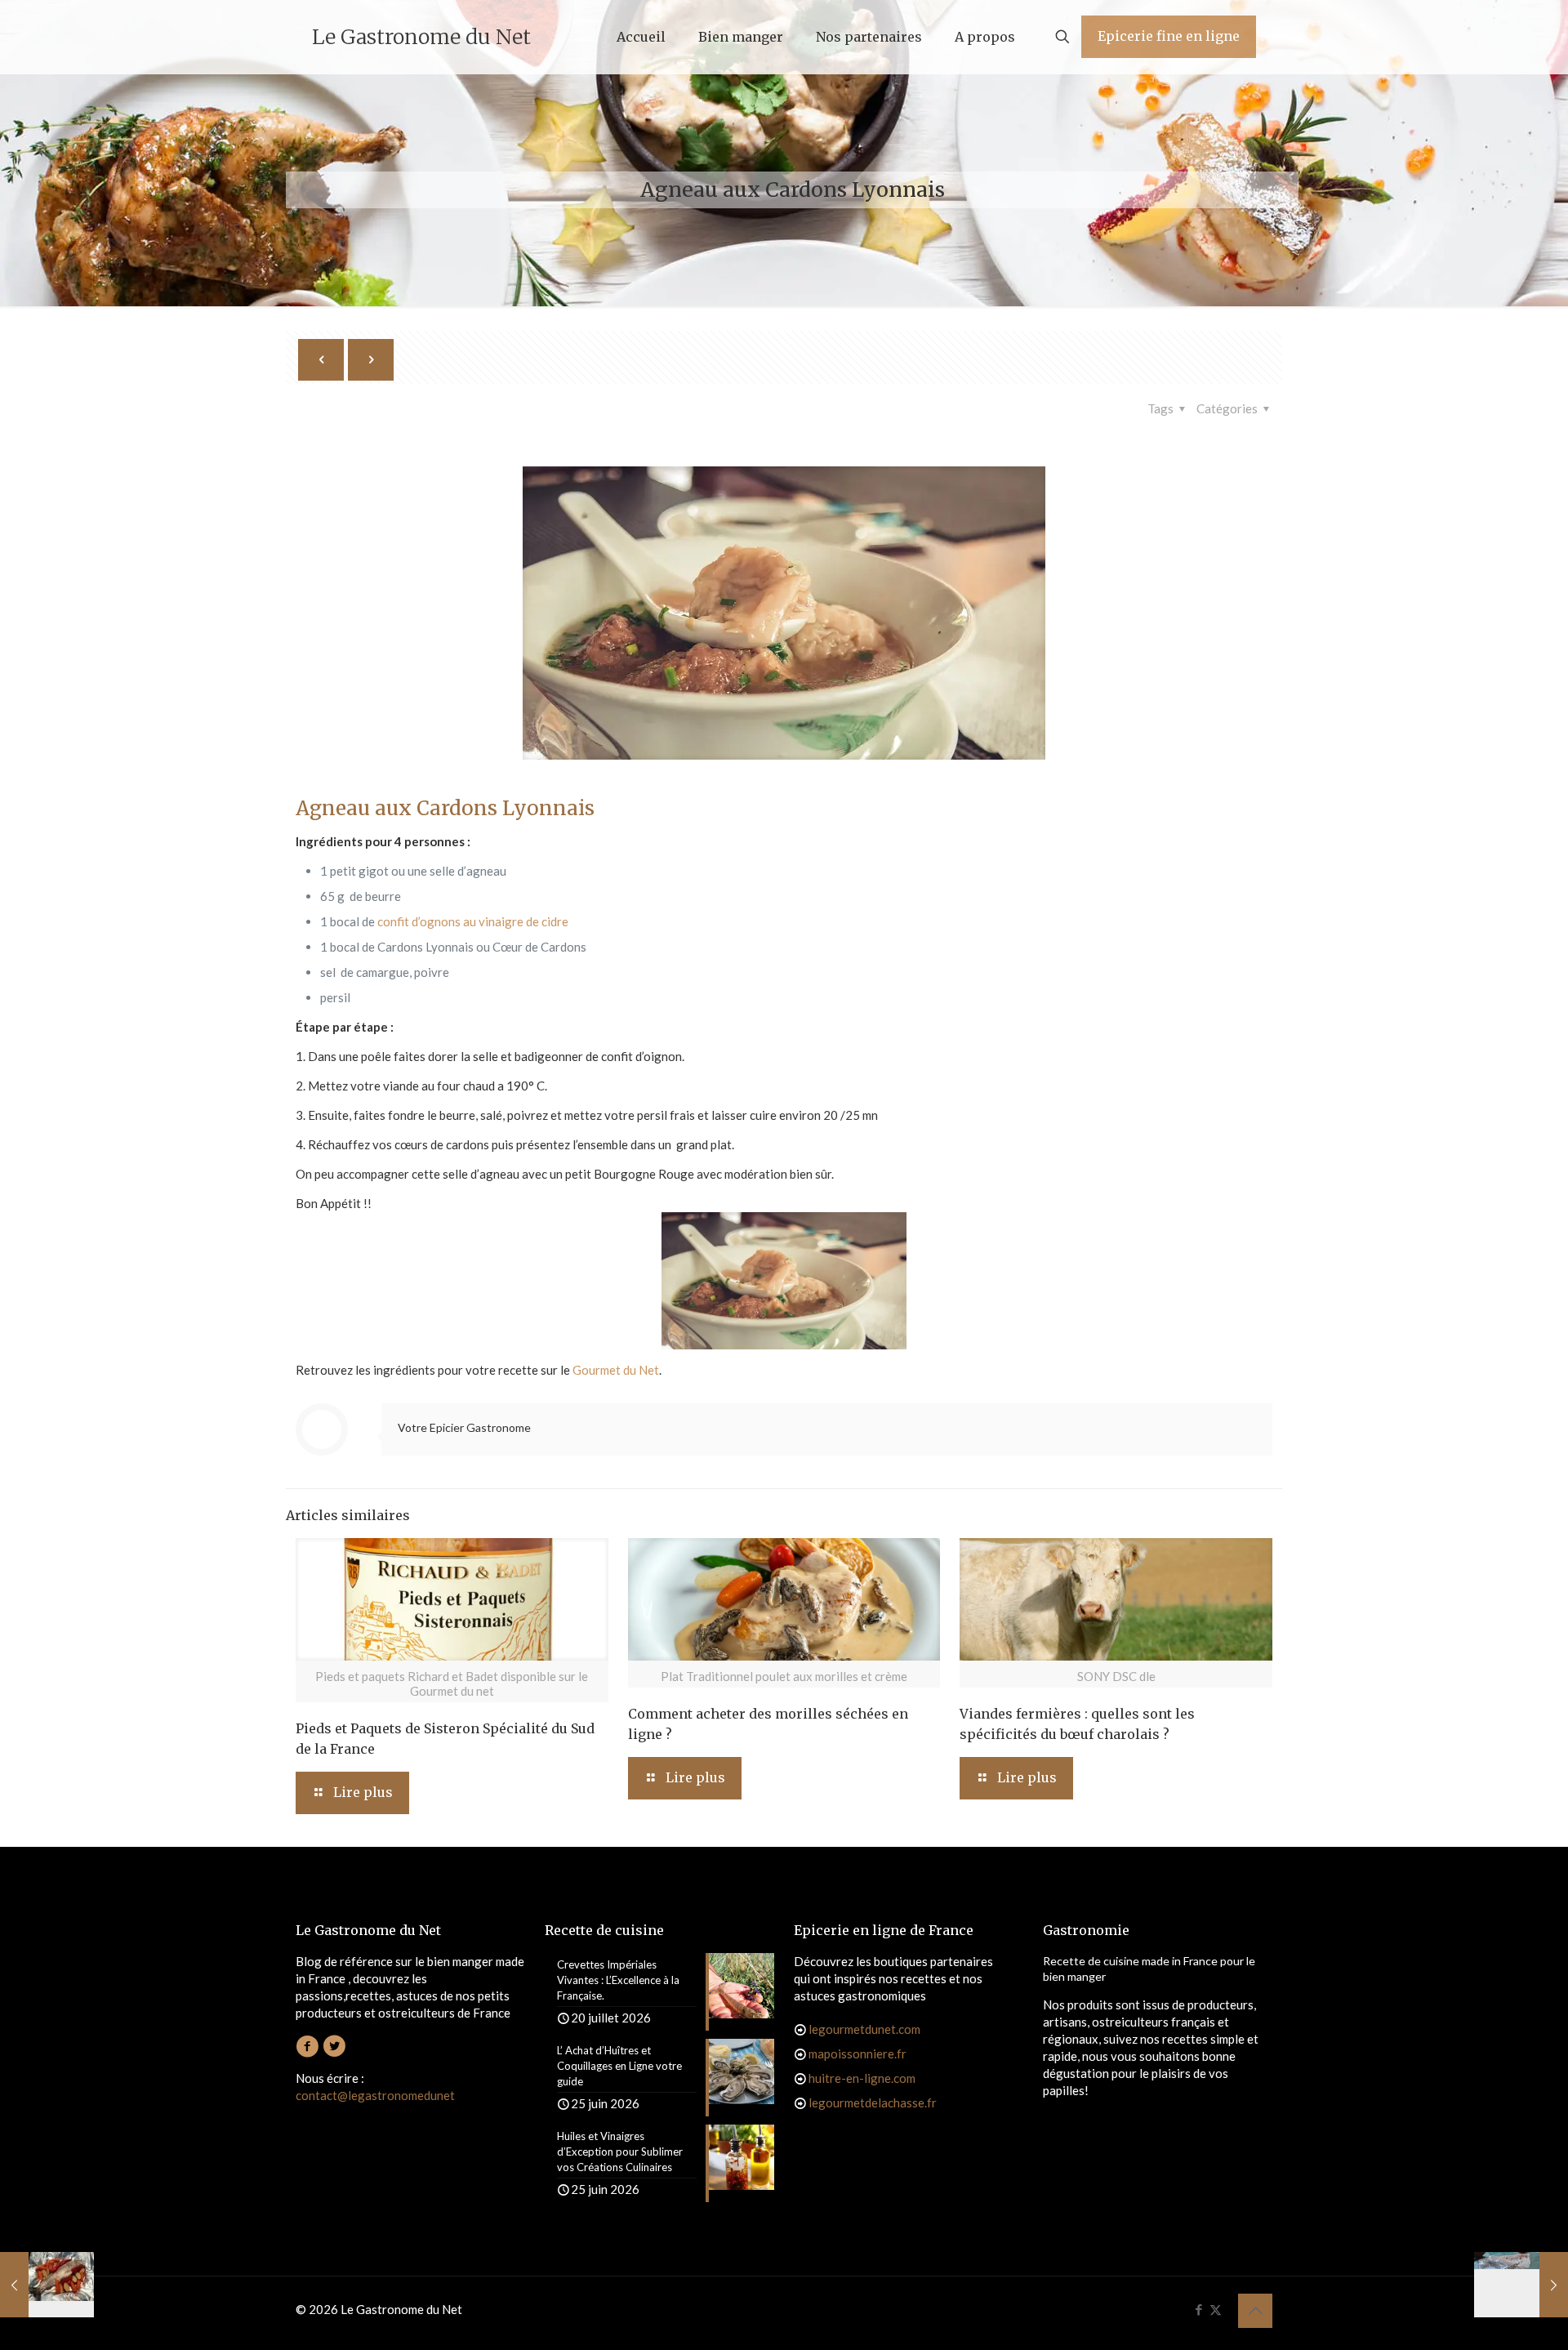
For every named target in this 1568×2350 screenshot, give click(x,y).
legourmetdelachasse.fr (873, 2103)
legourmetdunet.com (864, 2029)
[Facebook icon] (1198, 2309)
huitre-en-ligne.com (862, 2078)
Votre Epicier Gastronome (464, 1427)
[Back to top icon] (1255, 2311)
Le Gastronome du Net (421, 37)
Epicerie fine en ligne (1169, 36)
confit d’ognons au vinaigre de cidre (473, 921)
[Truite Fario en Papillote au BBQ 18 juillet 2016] (47, 2285)
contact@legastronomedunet (375, 2095)
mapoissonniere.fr (857, 2053)
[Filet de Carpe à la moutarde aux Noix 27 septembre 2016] (1521, 2285)
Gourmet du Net (616, 1370)
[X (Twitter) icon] (1216, 2309)
